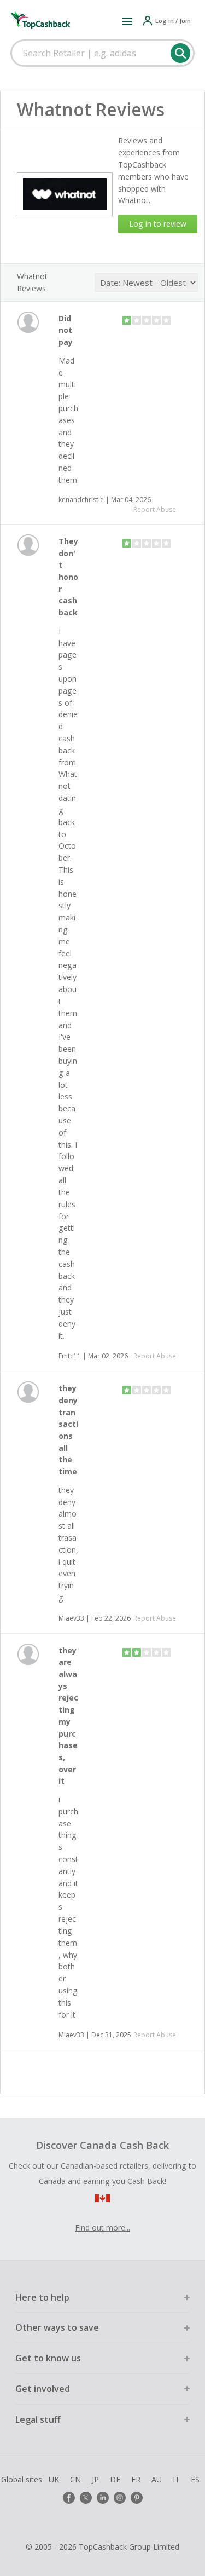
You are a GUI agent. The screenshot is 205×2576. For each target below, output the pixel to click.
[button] (127, 21)
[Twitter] (86, 2498)
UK (54, 2479)
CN (75, 2479)
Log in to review (158, 224)
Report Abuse (155, 509)
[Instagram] (120, 2498)
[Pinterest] (137, 2498)
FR (136, 2479)
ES (195, 2479)
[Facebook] (69, 2498)
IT (176, 2479)
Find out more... (102, 2228)
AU (157, 2479)
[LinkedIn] (103, 2498)
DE (115, 2479)
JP (95, 2479)
